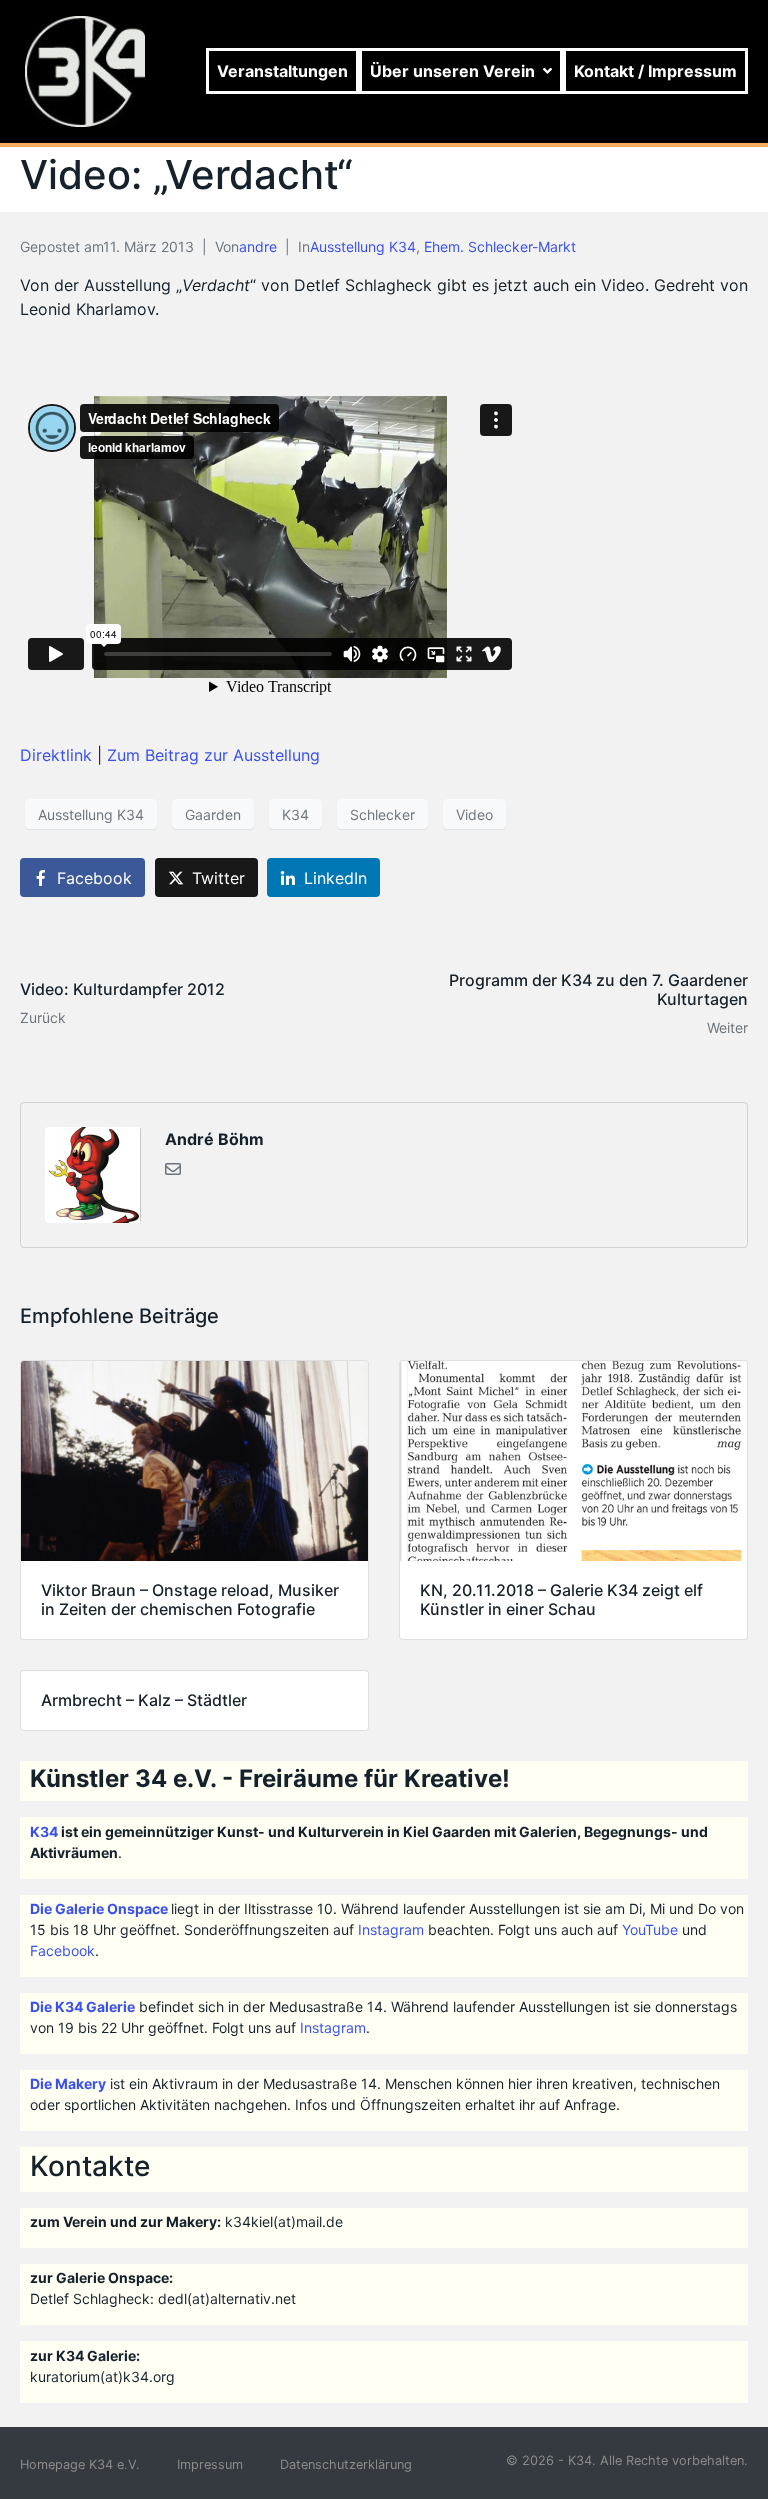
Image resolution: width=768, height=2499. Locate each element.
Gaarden (213, 814)
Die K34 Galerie (82, 2006)
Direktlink (58, 755)
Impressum (210, 2464)
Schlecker (382, 814)
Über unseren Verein (452, 71)
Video (474, 814)
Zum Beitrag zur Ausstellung (213, 755)
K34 (295, 814)
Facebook (62, 1950)
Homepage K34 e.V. (80, 2464)
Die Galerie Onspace (99, 1908)
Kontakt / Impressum (655, 71)
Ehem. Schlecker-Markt (500, 246)
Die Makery (68, 2083)
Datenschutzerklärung (346, 2464)
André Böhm (214, 1139)
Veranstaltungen (282, 71)
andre (258, 246)
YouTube (650, 1929)
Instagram (391, 1929)
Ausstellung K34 (363, 246)
